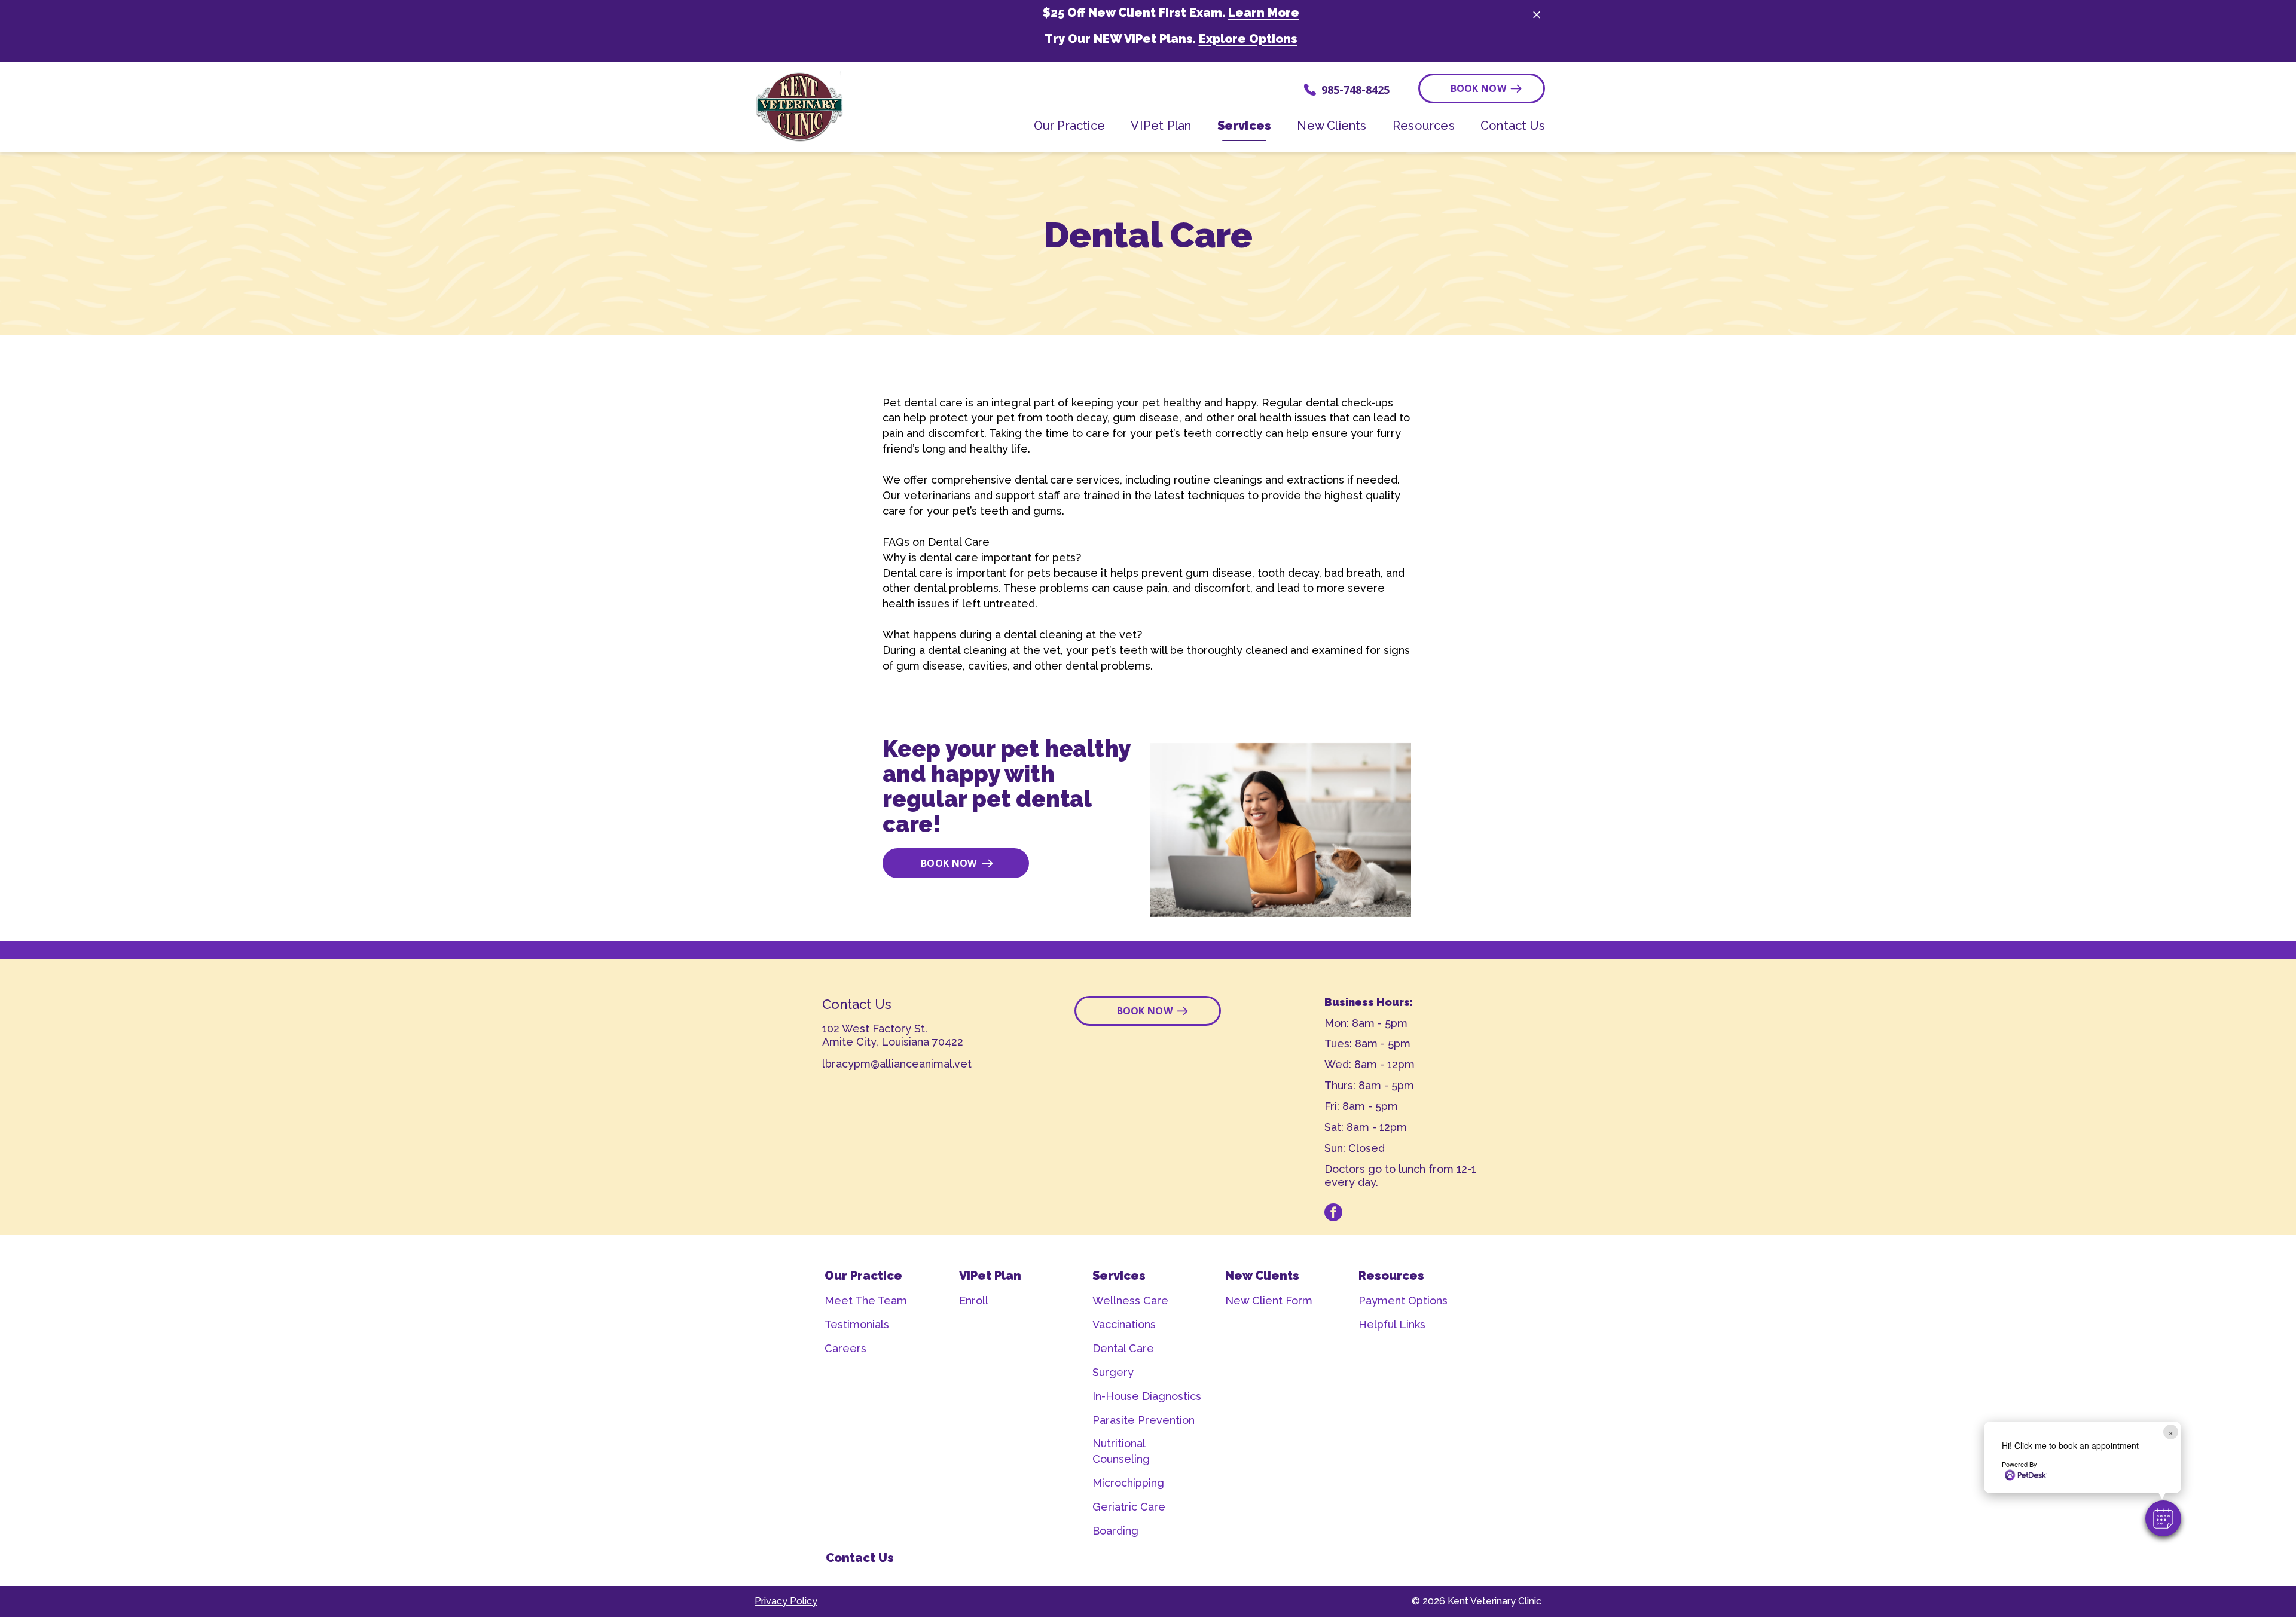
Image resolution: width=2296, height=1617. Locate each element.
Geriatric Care (1129, 1507)
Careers (845, 1348)
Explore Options (1248, 39)
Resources (1391, 1276)
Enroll (974, 1300)
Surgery (1113, 1372)
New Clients (1262, 1276)
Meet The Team (866, 1300)
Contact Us (860, 1558)
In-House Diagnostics (1147, 1396)
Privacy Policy (786, 1601)
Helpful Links (1392, 1324)
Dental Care (1123, 1348)
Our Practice (863, 1276)
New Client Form (1269, 1300)
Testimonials (857, 1324)
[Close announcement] (1537, 14)
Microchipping (1128, 1483)
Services (1119, 1276)
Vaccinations (1124, 1324)
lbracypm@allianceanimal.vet (897, 1064)
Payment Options (1403, 1300)
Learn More (1264, 13)
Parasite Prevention (1144, 1420)
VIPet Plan (990, 1276)
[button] (2163, 1518)
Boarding (1115, 1531)
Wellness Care (1130, 1300)
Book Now (1479, 88)
